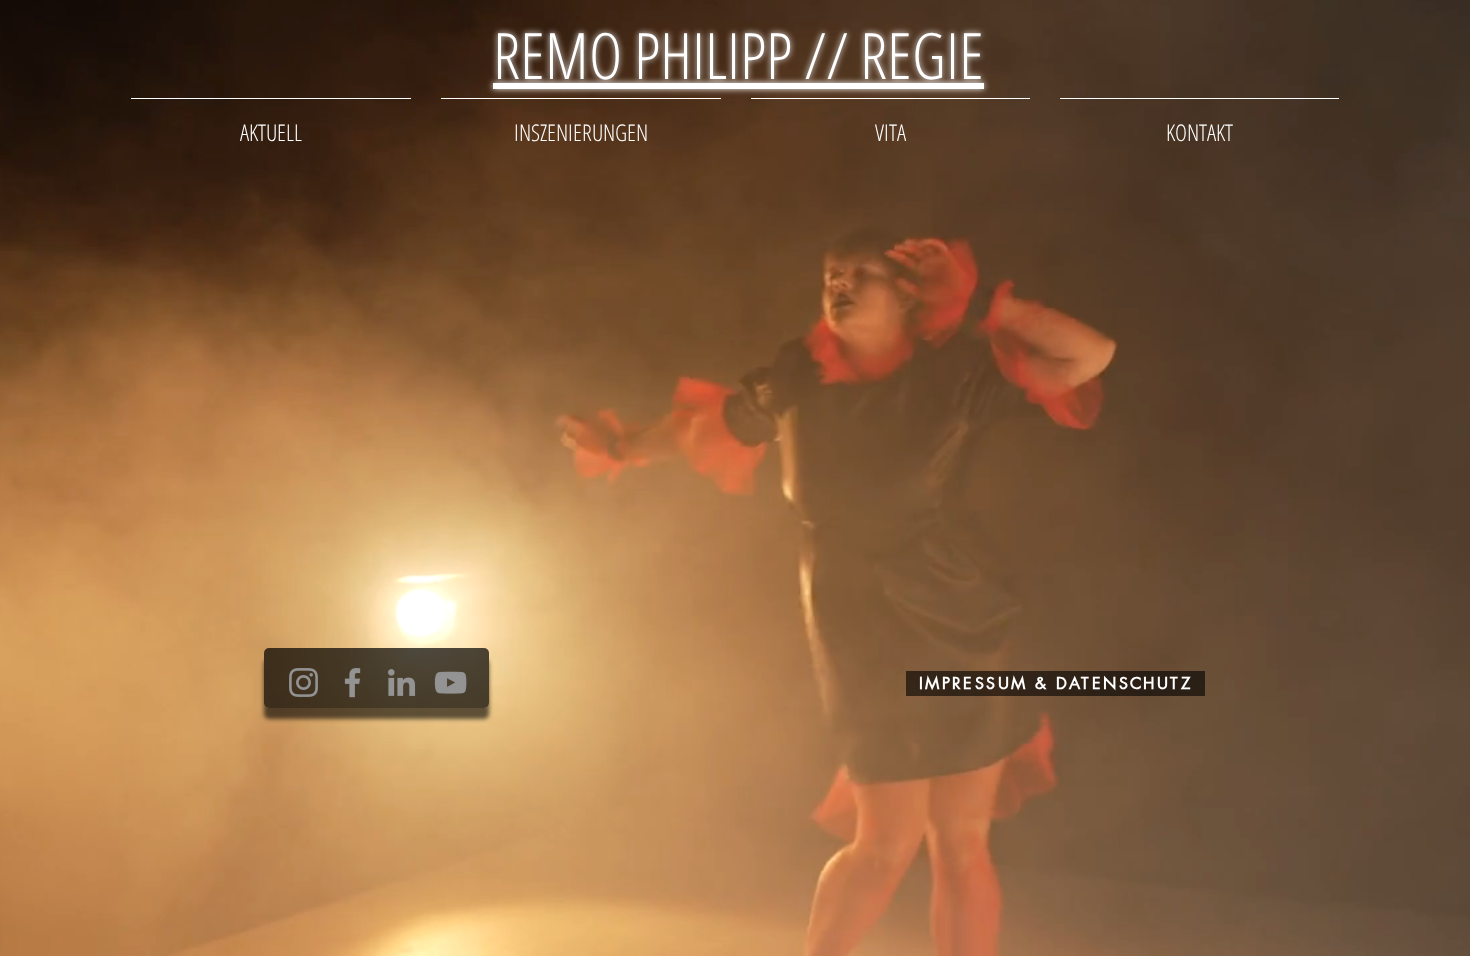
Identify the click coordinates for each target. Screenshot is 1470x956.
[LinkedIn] (401, 682)
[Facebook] (352, 682)
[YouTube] (450, 682)
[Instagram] (303, 682)
